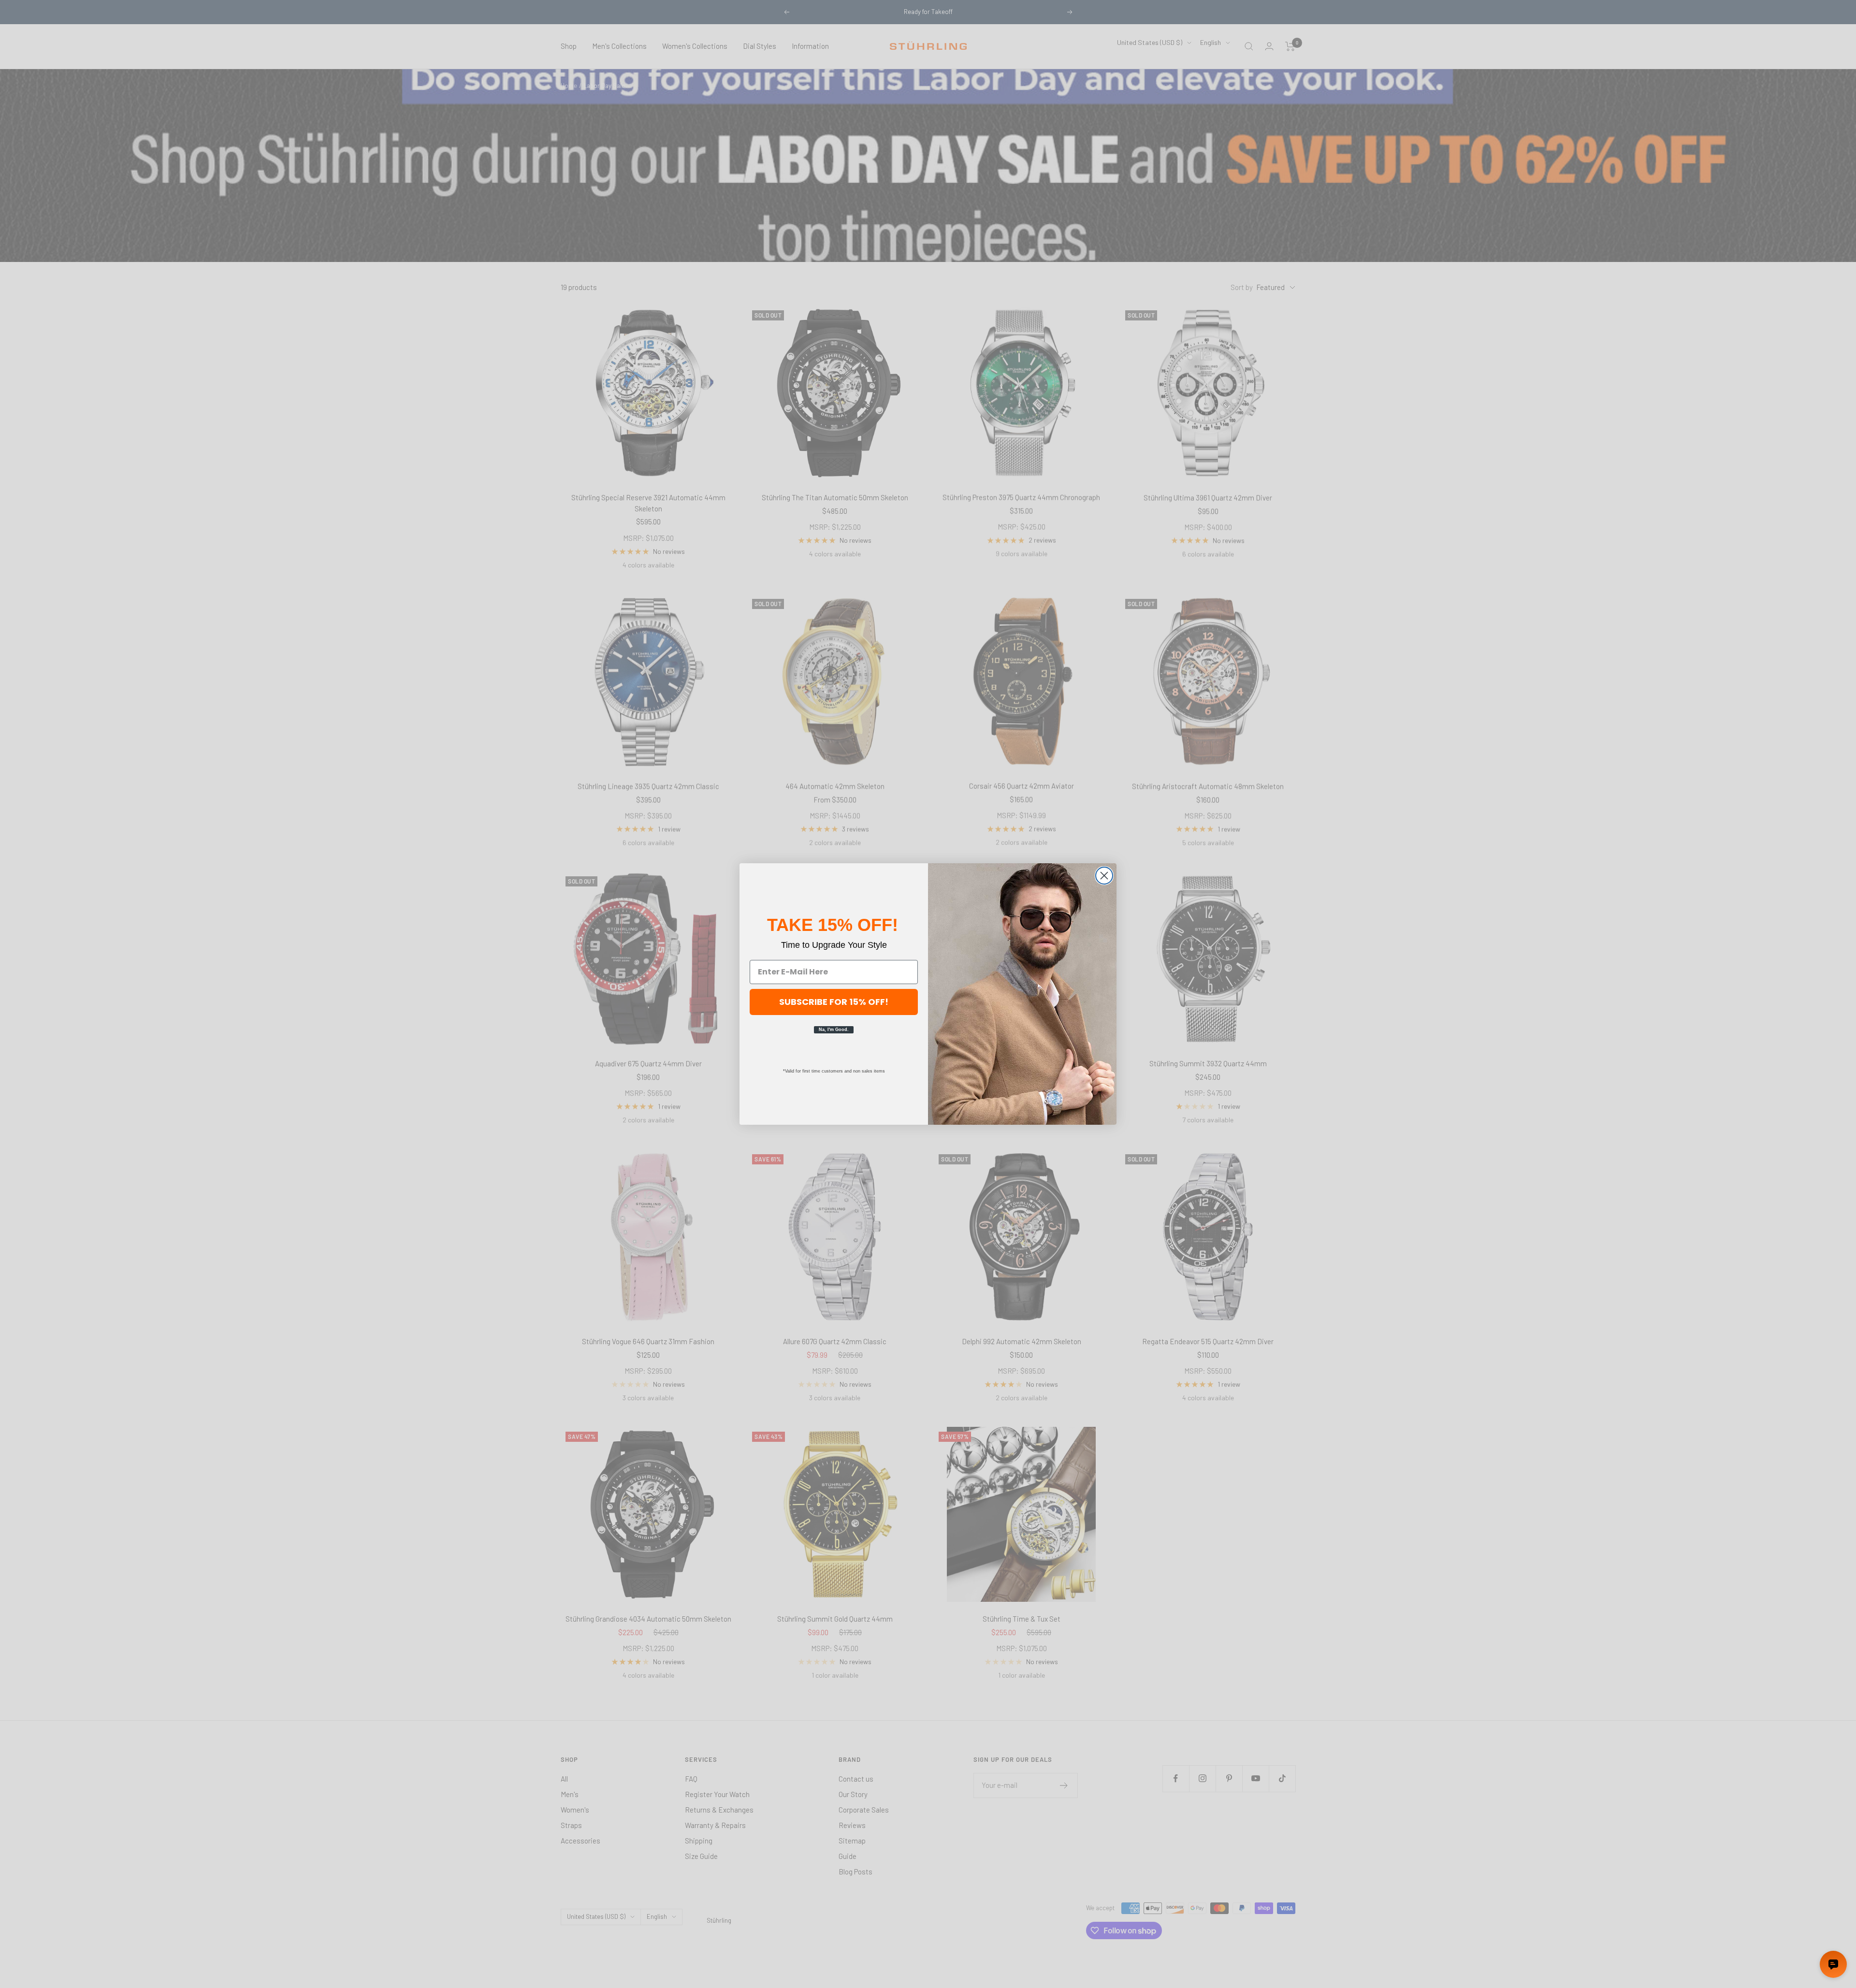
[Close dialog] (1104, 876)
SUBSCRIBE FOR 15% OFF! (834, 1002)
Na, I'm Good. (834, 1030)
